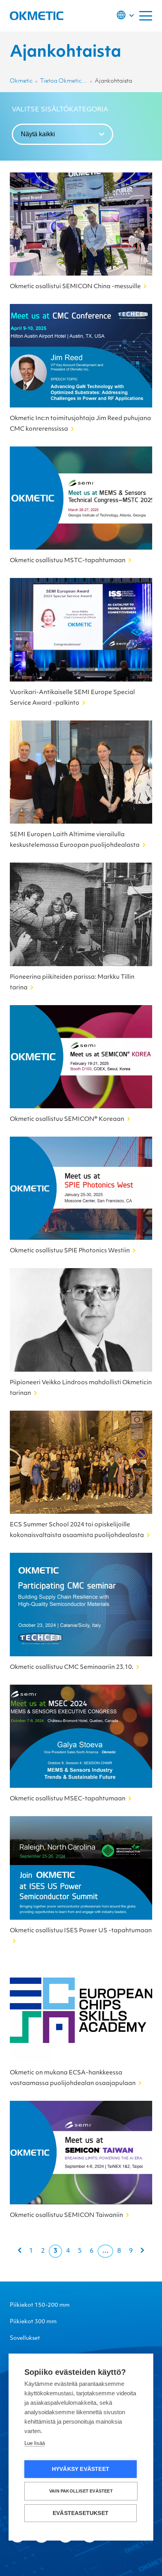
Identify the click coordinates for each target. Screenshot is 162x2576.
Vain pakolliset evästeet (81, 2491)
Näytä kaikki (38, 134)
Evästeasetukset (81, 2513)
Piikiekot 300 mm (33, 2322)
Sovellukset (25, 2338)
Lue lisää (35, 2443)
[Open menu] (146, 16)
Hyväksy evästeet (81, 2469)
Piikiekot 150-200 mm (40, 2305)
